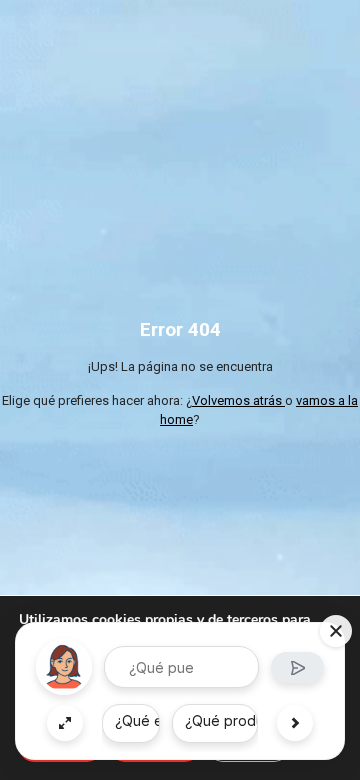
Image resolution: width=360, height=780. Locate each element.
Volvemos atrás (238, 400)
